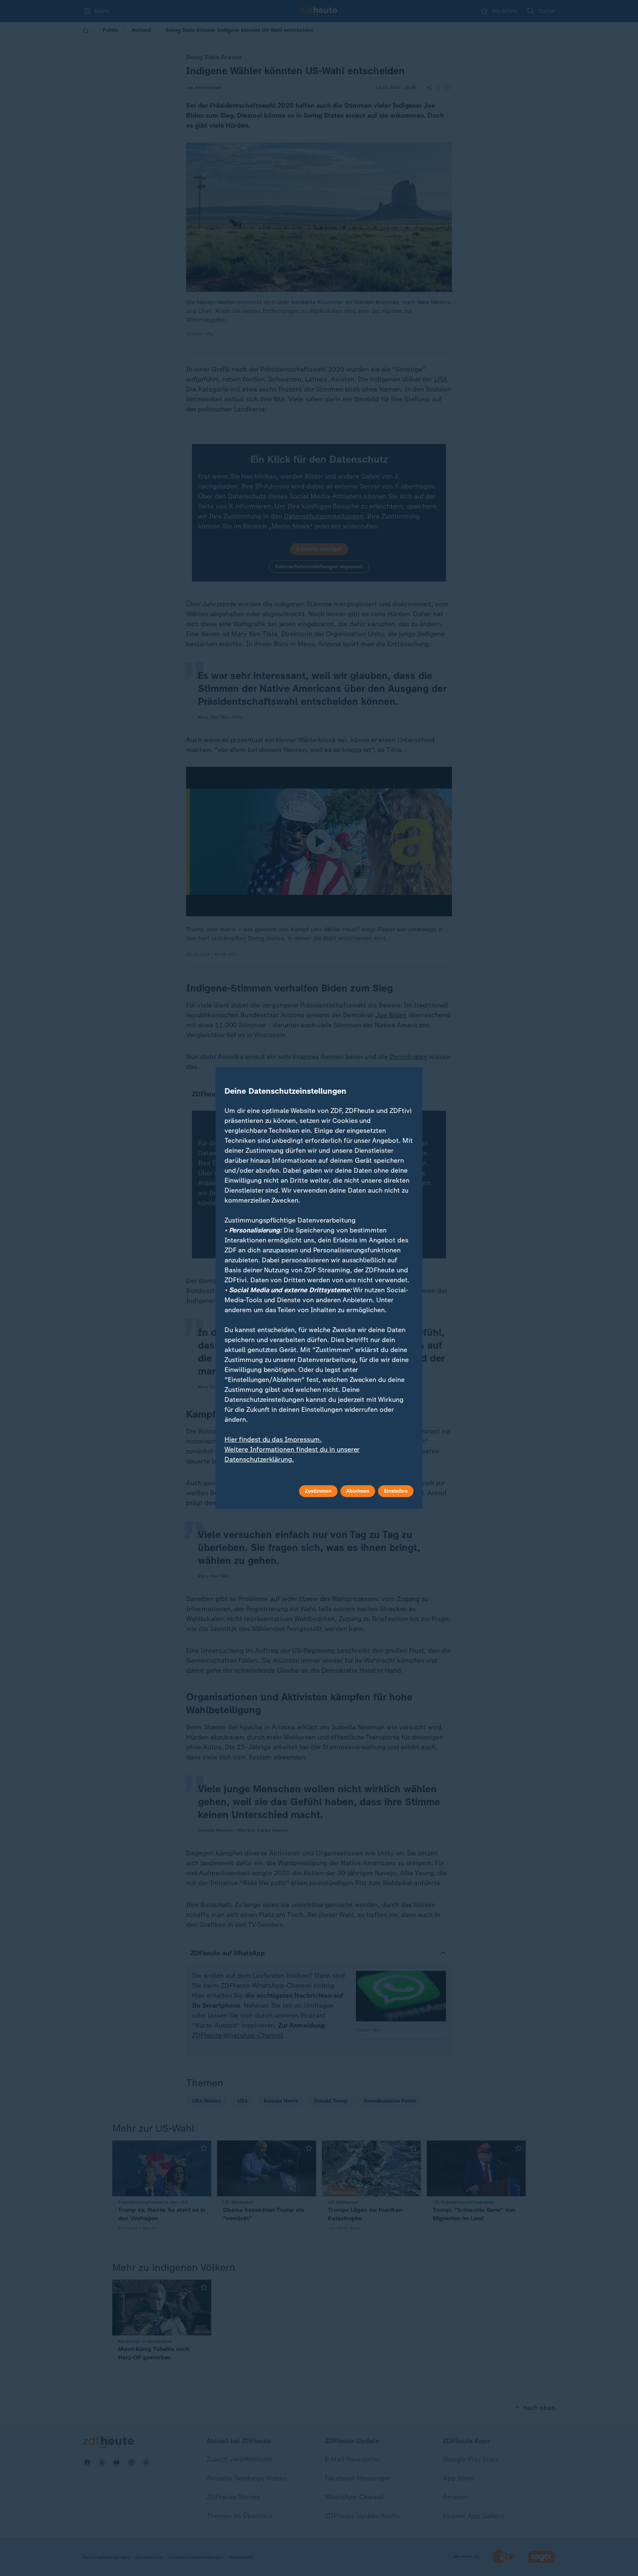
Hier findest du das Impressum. (273, 1439)
